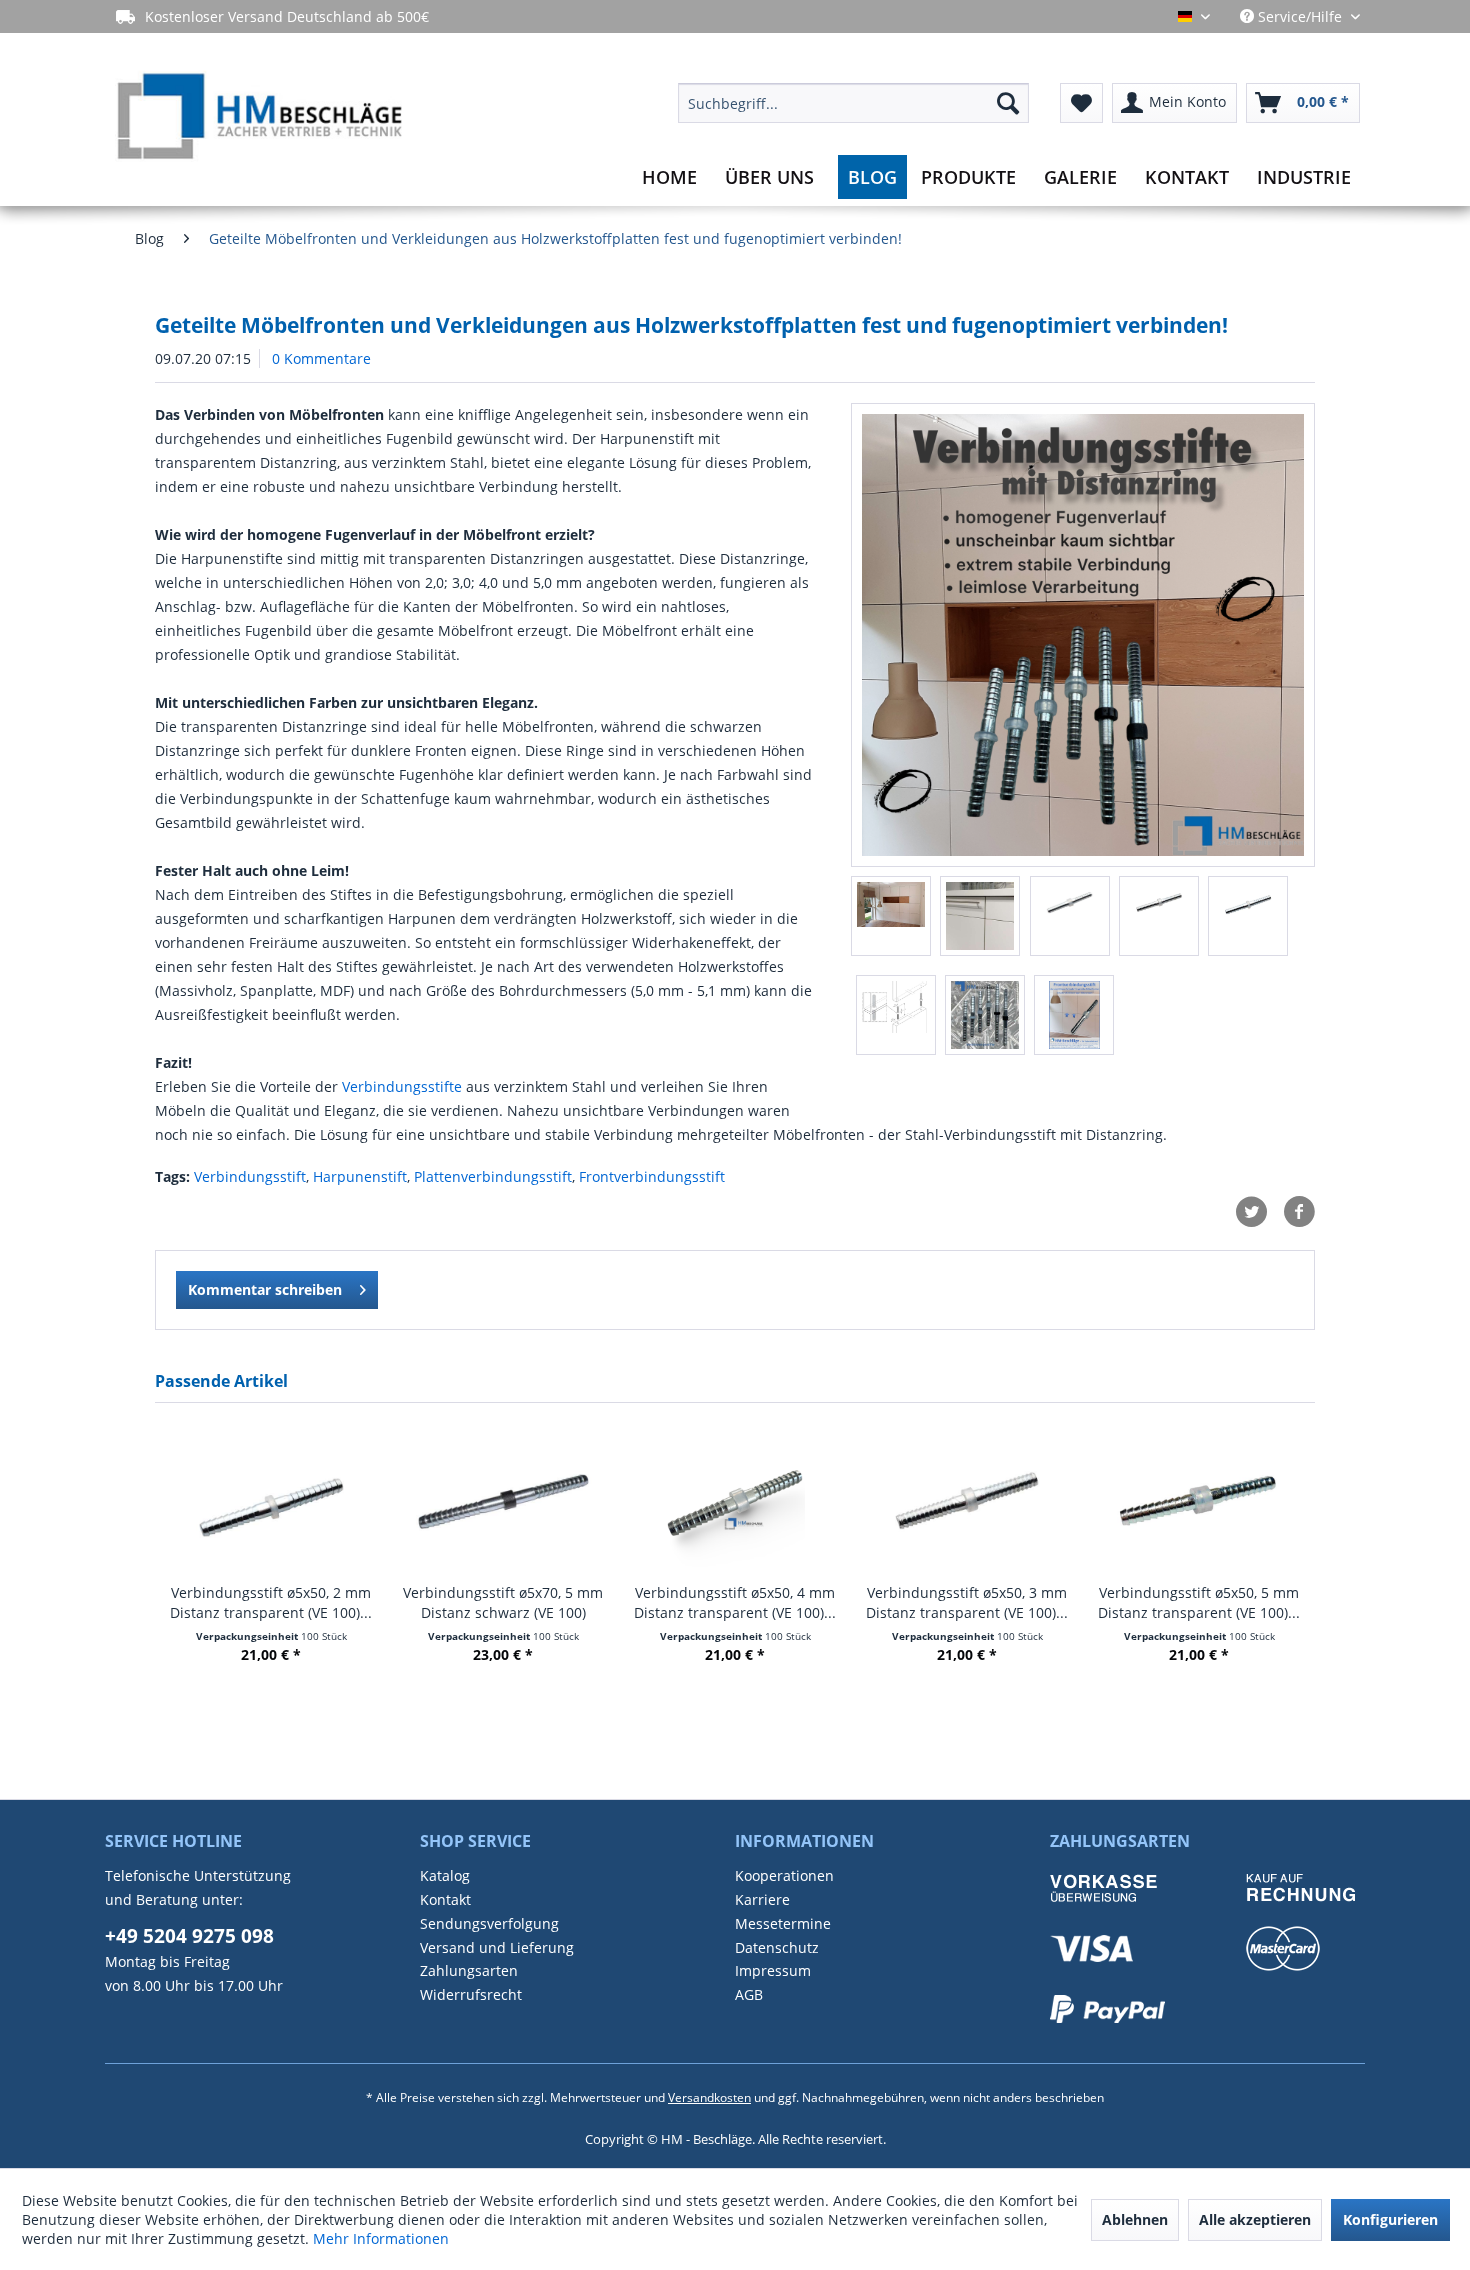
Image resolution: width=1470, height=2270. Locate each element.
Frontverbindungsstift (652, 1176)
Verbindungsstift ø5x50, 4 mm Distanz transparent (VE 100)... (735, 1602)
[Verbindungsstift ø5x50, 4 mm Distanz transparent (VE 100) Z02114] (735, 1503)
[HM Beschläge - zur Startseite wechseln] (258, 119)
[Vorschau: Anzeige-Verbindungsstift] (1074, 1015)
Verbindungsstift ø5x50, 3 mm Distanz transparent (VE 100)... (967, 1602)
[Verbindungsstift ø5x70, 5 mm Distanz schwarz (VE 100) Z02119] (503, 1503)
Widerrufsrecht (471, 1994)
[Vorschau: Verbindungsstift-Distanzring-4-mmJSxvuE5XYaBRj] (1070, 916)
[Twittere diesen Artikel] (1259, 1212)
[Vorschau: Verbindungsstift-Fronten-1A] (980, 916)
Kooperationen (784, 1875)
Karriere (762, 1899)
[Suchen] (1008, 103)
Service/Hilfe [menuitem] (1300, 16)
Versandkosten (709, 2097)
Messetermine (783, 1923)
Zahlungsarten (469, 1970)
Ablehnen (1135, 2219)
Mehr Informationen (381, 2238)
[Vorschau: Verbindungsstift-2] (896, 1015)
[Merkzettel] (1081, 103)
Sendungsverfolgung (489, 1923)
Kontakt (445, 1899)
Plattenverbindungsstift (493, 1176)
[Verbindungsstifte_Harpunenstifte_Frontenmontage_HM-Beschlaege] (1083, 635)
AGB (749, 1994)
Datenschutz (777, 1947)
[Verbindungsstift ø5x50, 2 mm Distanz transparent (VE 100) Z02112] (271, 1503)
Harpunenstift (360, 1176)
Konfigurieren (1390, 2219)
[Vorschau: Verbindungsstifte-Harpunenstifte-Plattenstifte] (985, 1015)
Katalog (445, 1875)
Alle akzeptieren (1255, 2219)
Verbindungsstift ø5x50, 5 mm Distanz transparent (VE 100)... (1199, 1602)
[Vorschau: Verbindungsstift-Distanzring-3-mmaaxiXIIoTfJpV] (1159, 916)
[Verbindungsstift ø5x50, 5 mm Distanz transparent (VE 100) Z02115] (1199, 1503)
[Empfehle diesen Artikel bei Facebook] (1299, 1212)
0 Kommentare (321, 358)
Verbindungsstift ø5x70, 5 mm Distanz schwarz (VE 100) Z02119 (503, 1603)
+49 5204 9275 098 (189, 1936)
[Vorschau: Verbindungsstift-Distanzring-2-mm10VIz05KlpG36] (1248, 916)
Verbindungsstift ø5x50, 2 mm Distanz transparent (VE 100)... (271, 1602)
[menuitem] (853, 103)
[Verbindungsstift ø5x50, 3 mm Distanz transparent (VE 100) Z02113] (967, 1503)
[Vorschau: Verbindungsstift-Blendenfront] (891, 916)
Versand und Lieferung (497, 1947)
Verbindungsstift (250, 1176)
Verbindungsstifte (402, 1086)
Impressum (773, 1970)
